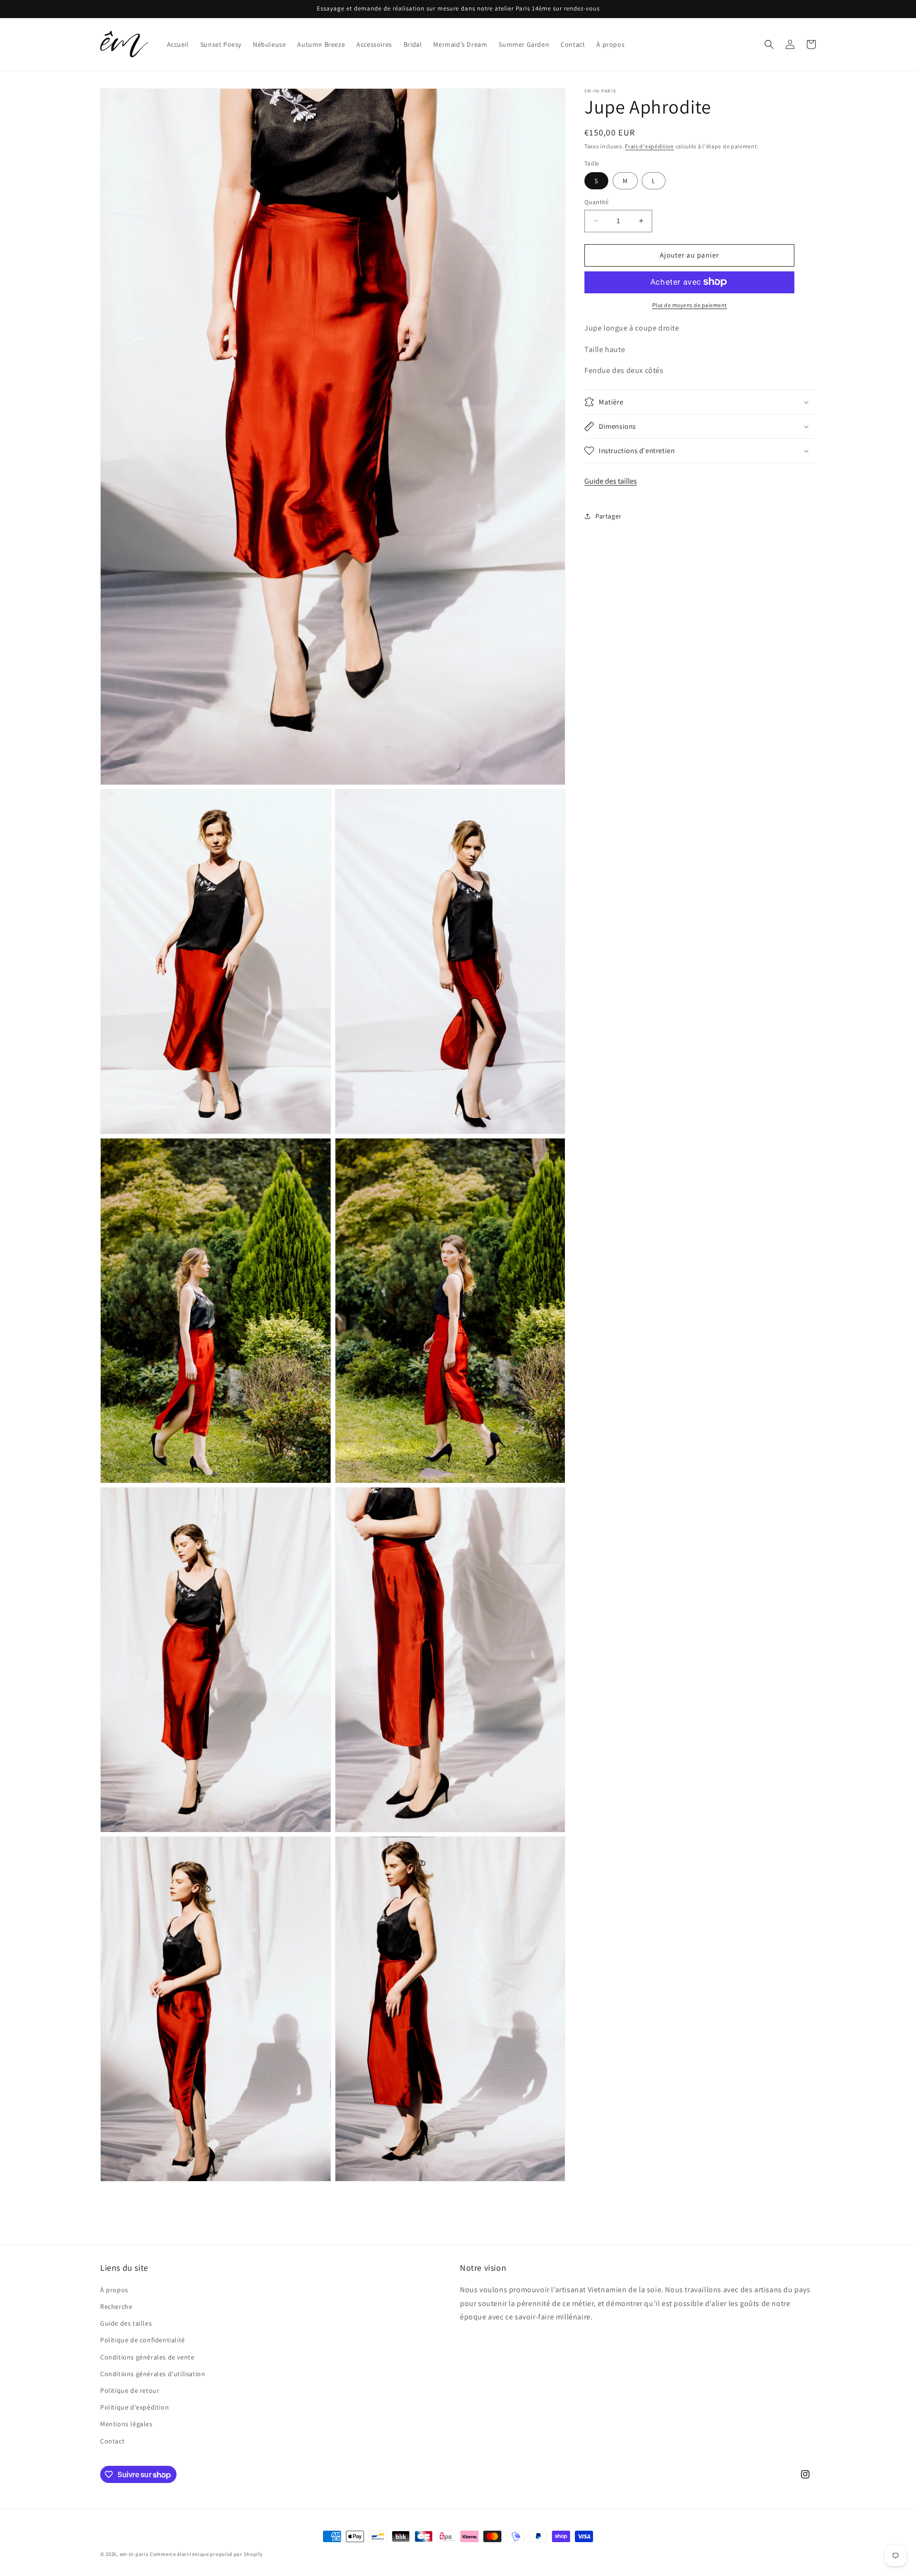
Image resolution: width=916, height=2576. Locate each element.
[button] (769, 44)
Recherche (116, 2307)
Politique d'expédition (135, 2407)
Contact (112, 2441)
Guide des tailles (611, 481)
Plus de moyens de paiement (690, 305)
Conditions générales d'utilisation (153, 2374)
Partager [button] (609, 516)
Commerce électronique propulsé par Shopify (206, 2554)
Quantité (596, 202)
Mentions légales (126, 2424)
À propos (114, 2290)
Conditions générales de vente (147, 2357)
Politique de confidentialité (143, 2340)
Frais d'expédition (650, 146)
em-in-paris (134, 2554)
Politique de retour (130, 2390)
